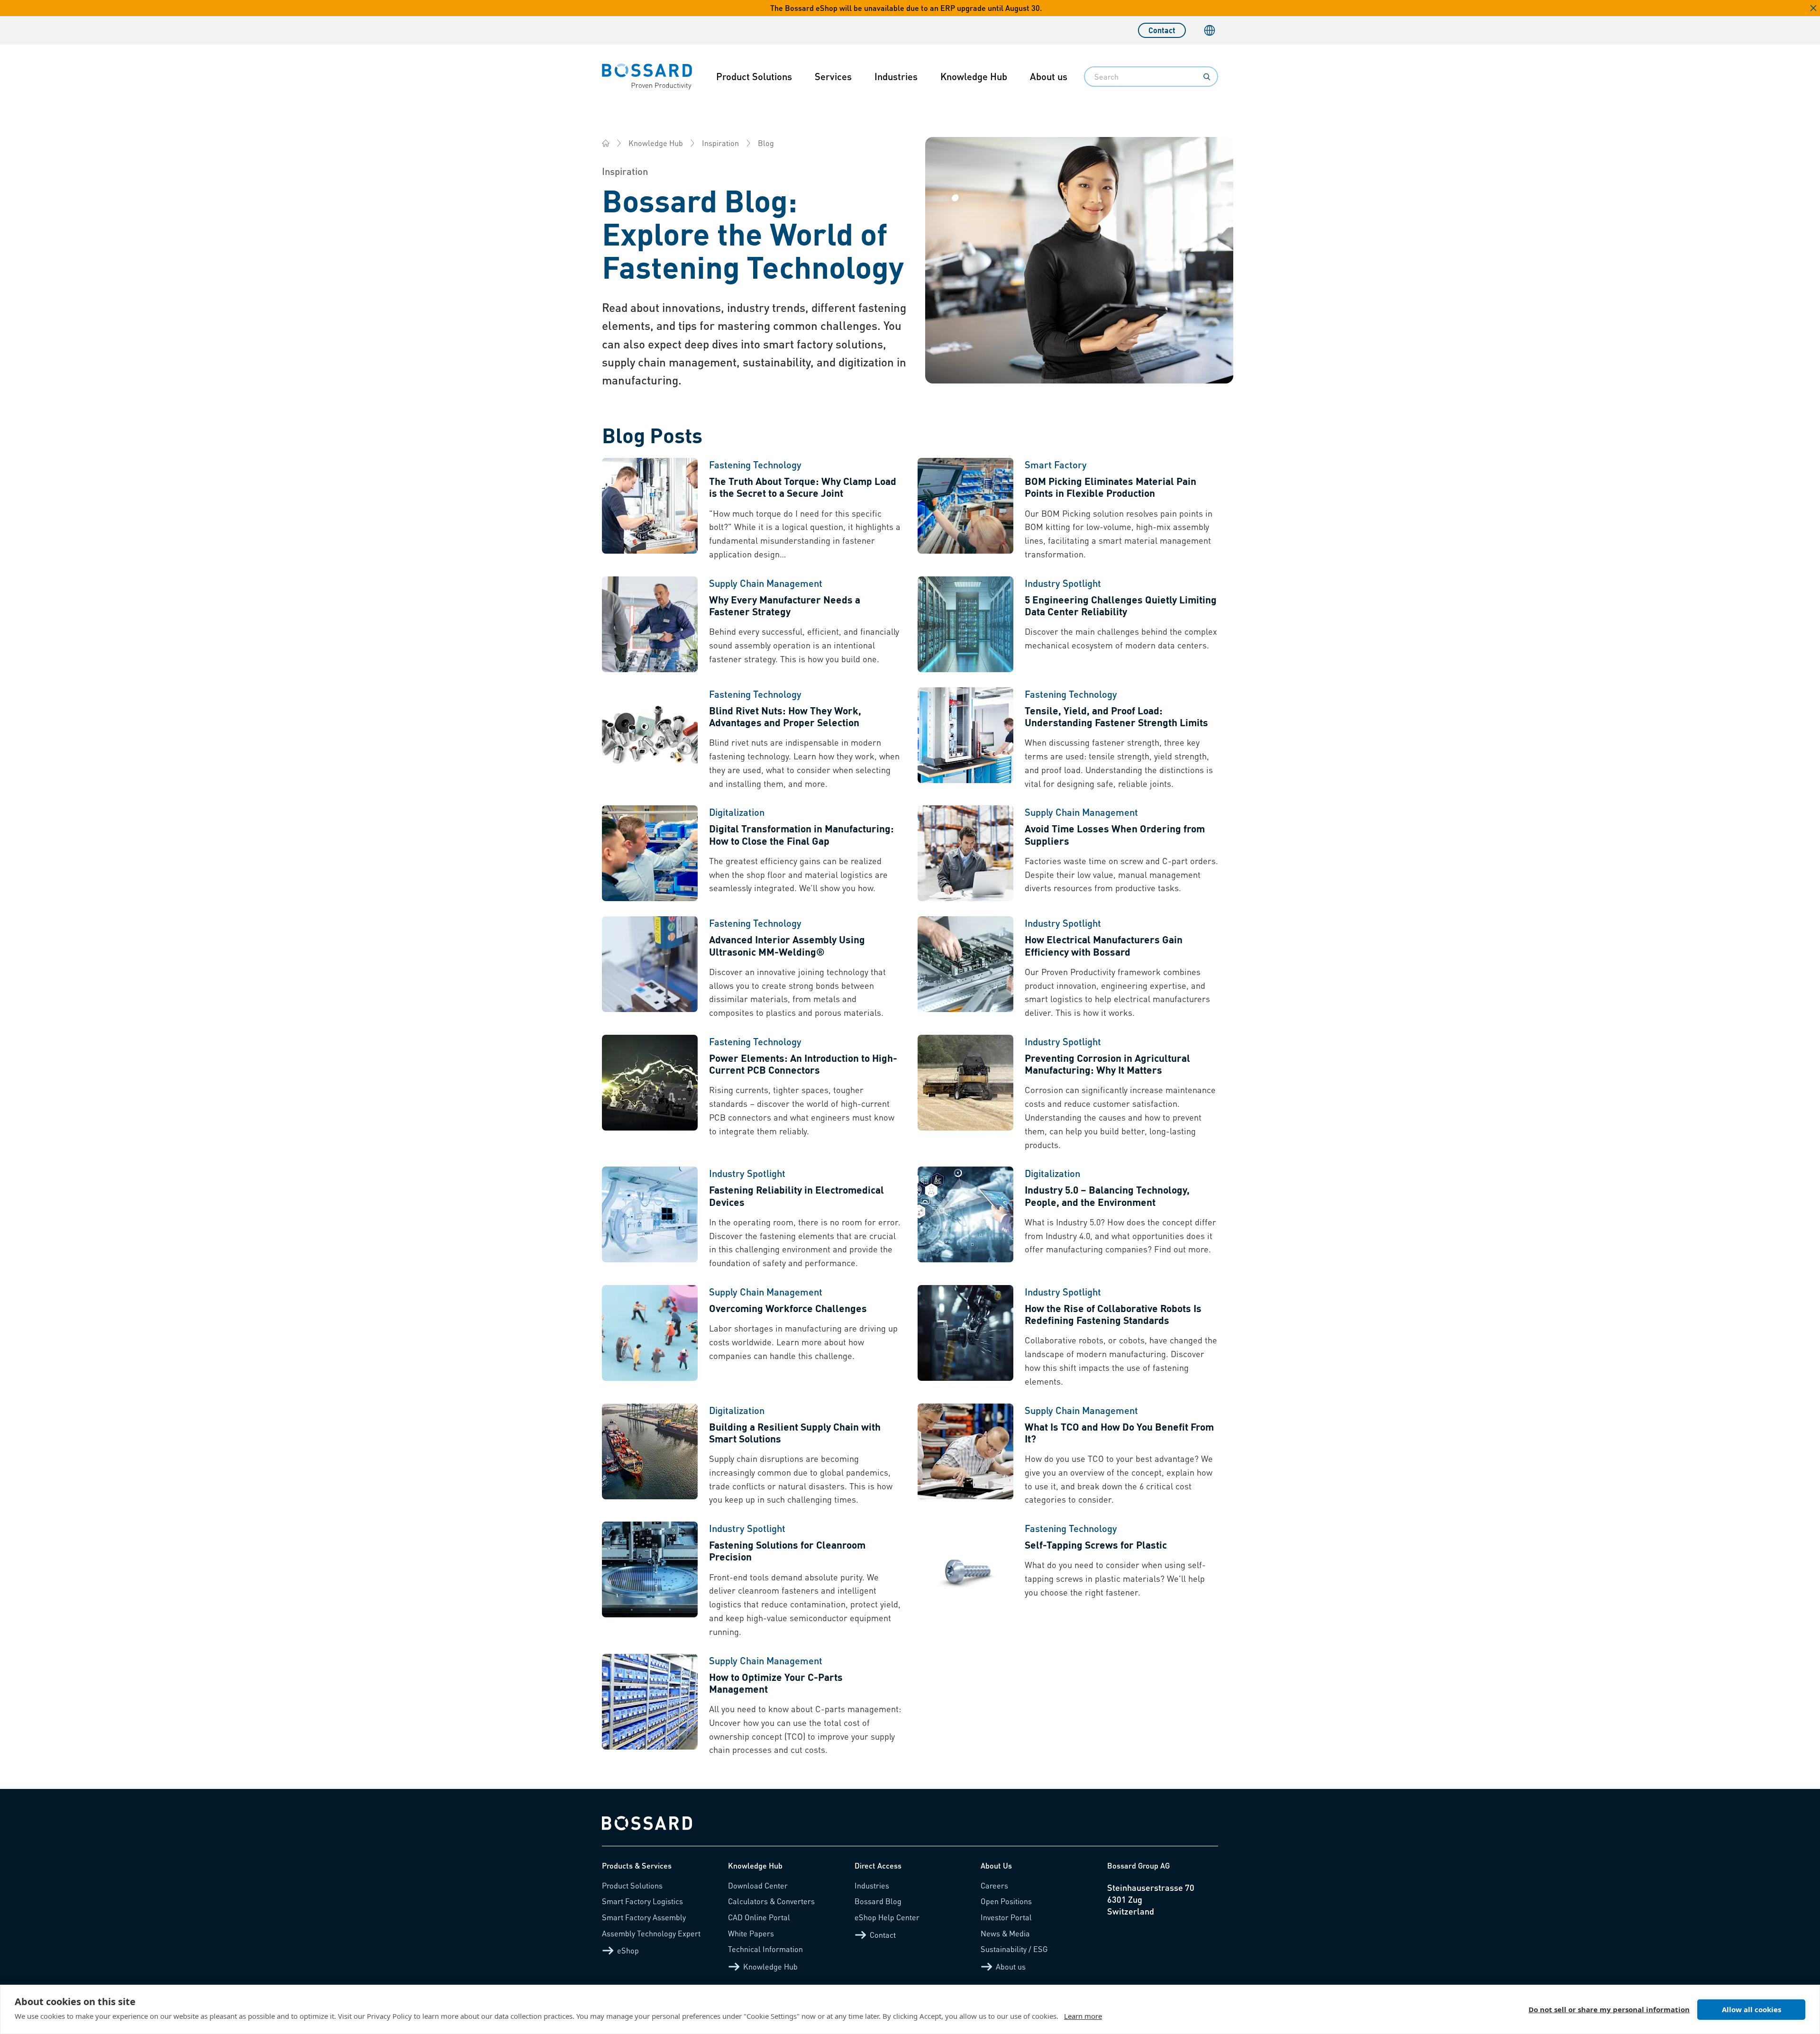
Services (833, 76)
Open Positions (1006, 1901)
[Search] (1207, 77)
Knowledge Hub (974, 76)
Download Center (758, 1885)
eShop (628, 1950)
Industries (896, 76)
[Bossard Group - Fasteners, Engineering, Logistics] (606, 143)
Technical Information (765, 1949)
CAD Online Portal (759, 1917)
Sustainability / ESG (1014, 1949)
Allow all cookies (1752, 2009)
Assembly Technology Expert (651, 1933)
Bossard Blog (878, 1901)
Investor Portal (1006, 1917)
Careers (994, 1885)
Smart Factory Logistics (642, 1901)
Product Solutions (754, 76)
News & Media (1005, 1933)
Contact (1162, 30)
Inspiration (720, 143)
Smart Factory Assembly (644, 1917)
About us (1049, 76)
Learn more (1083, 2016)
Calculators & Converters (771, 1901)
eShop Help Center (887, 1917)
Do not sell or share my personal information (1609, 2009)
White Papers (751, 1933)
